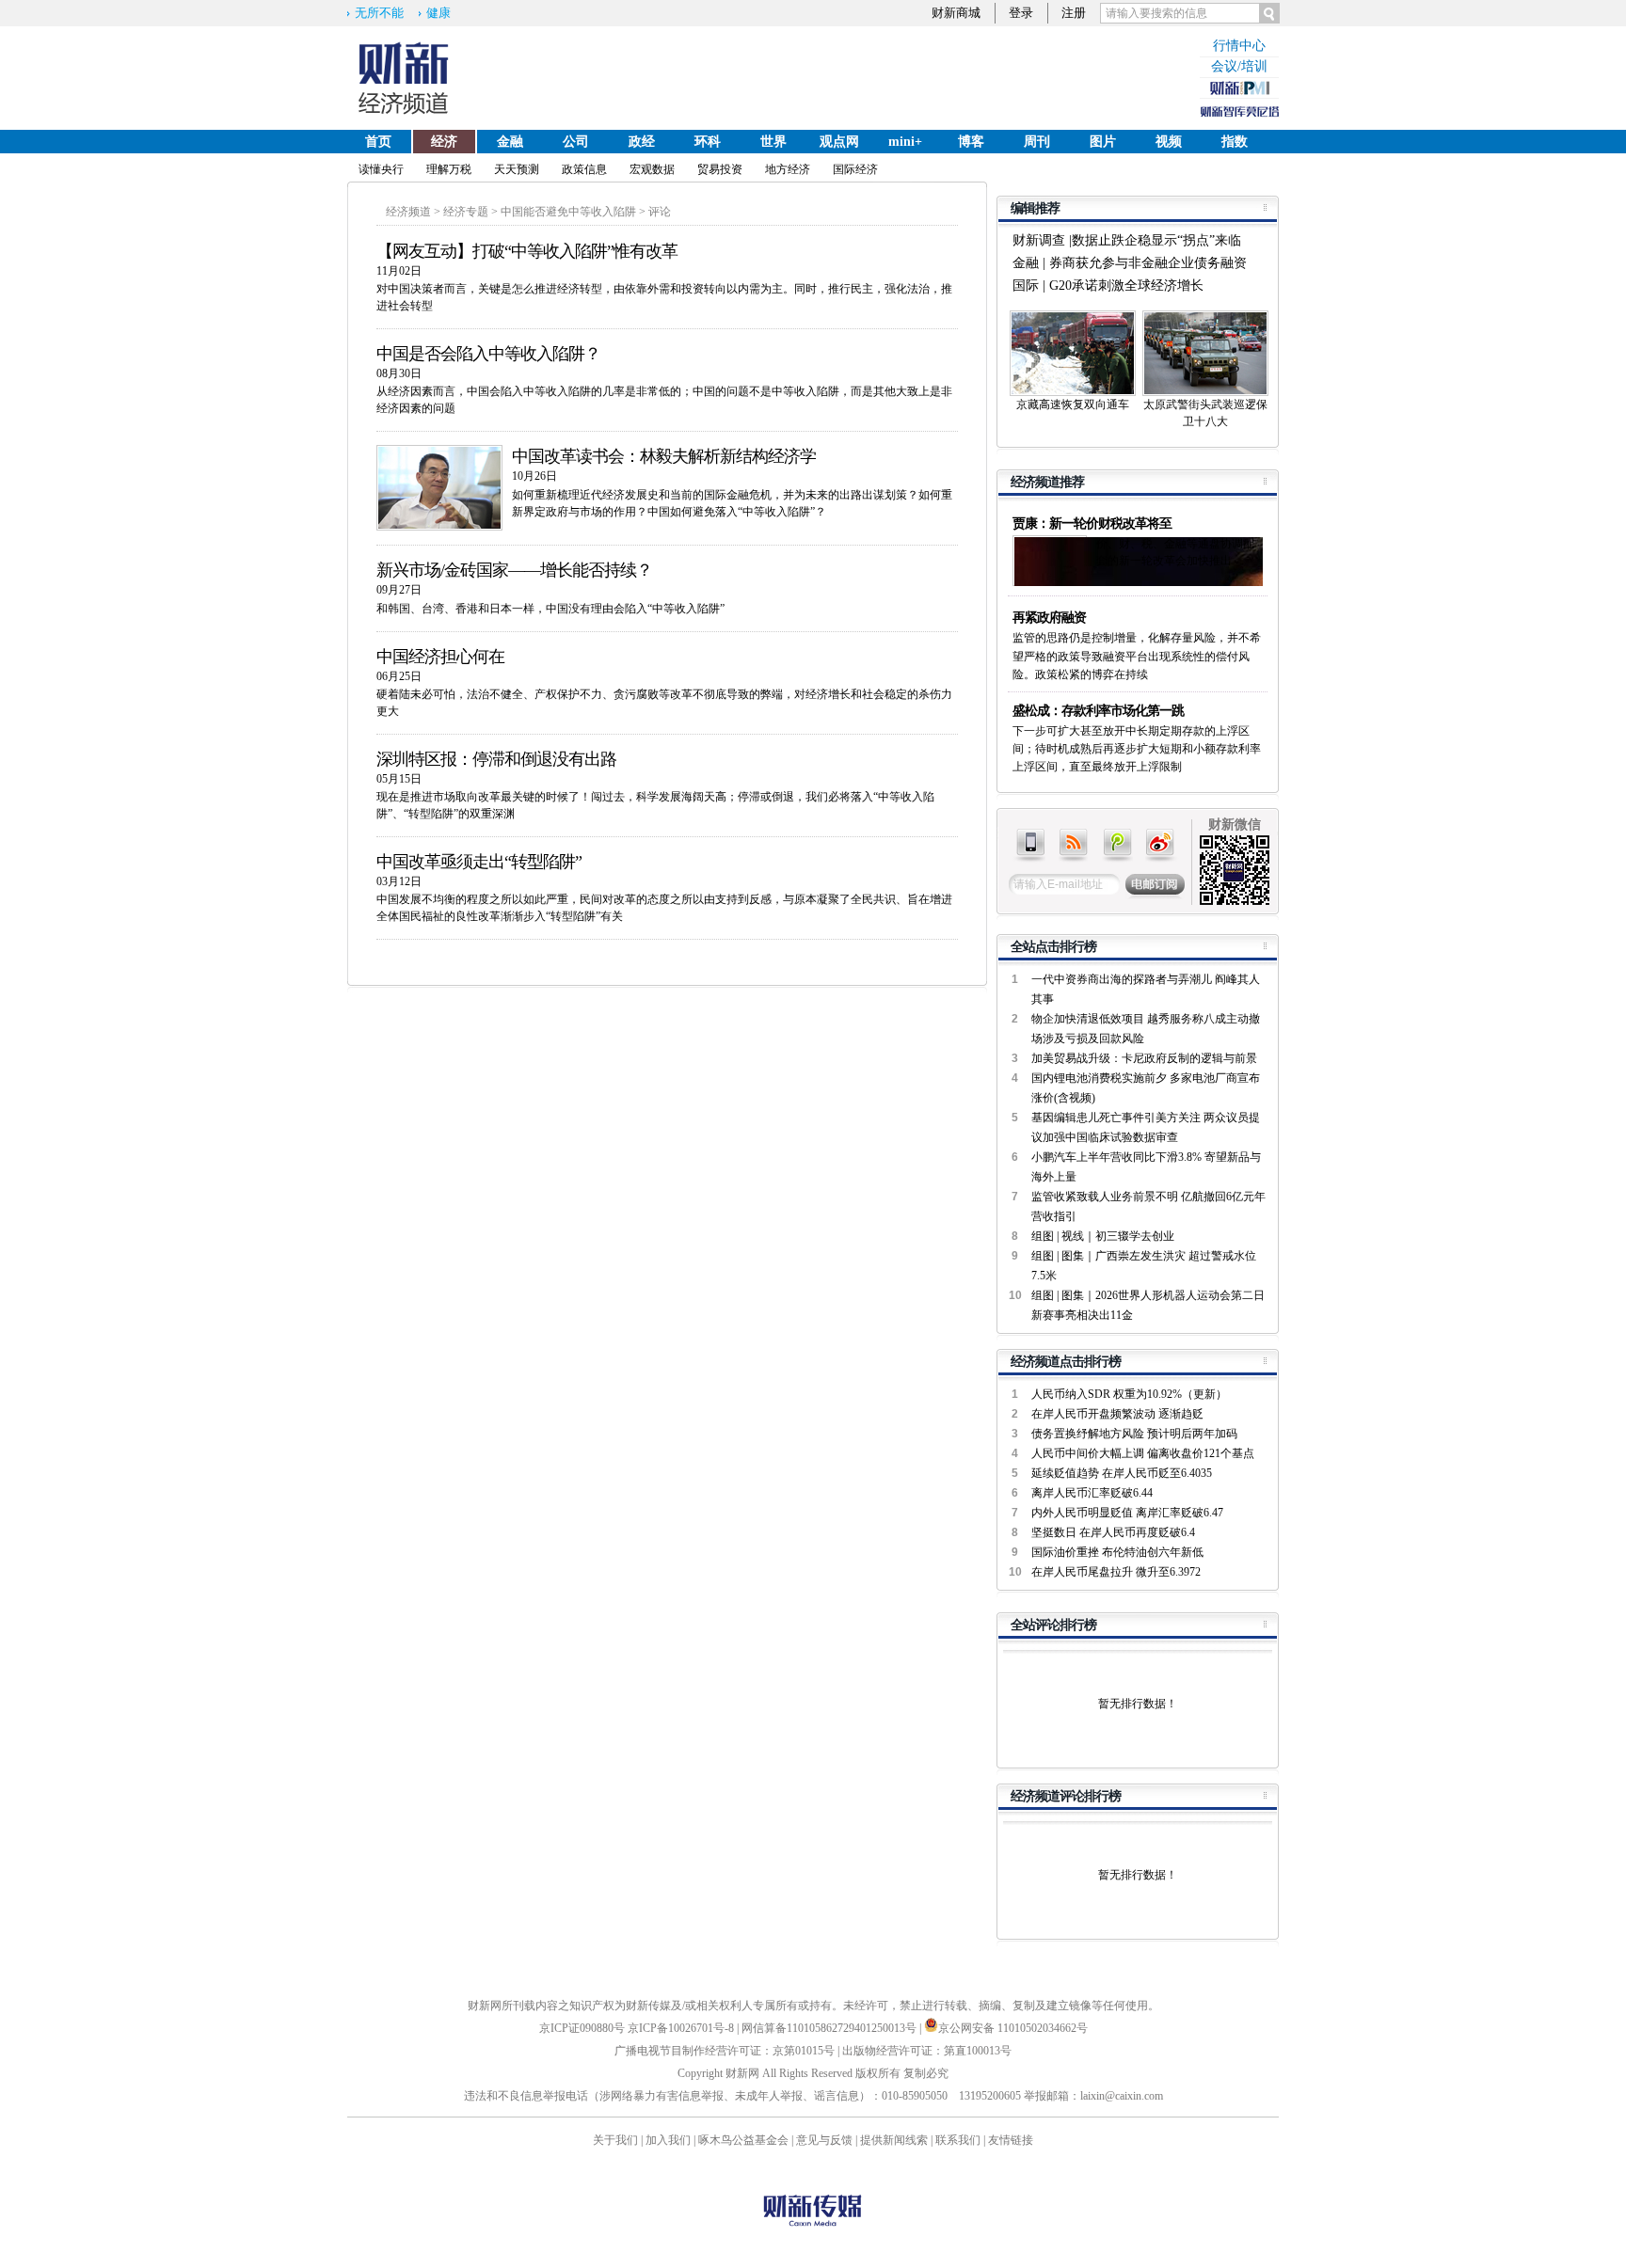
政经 (642, 142)
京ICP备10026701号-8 (682, 2028)
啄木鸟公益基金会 (745, 2140)
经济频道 (408, 212)
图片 (1103, 142)
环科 (708, 142)
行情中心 (1239, 46)
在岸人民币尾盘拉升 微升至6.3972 (1116, 1572)
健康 (438, 13)
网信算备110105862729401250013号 (830, 2028)
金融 (510, 142)
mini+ (905, 142)
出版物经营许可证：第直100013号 (927, 2051)
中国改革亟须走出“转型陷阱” (479, 862)
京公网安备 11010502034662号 (1013, 2028)
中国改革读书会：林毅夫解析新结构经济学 (664, 456)
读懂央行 (381, 169)
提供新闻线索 (894, 2140)
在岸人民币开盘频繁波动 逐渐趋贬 (1117, 1414)
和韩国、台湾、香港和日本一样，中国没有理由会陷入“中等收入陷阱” (550, 609)
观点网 (839, 142)
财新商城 (956, 13)
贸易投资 (720, 169)
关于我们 (615, 2140)
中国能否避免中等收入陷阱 (568, 212)
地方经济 (788, 169)
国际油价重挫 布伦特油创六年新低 (1117, 1552)
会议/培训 (1239, 66)
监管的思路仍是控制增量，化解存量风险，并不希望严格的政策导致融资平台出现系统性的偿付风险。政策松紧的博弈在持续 (1137, 656)
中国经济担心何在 (440, 657)
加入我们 (668, 2140)
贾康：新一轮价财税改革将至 (1092, 523)
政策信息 (584, 169)
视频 (1169, 142)
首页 (378, 142)
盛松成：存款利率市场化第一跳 (1098, 711)
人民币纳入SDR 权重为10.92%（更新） (1129, 1394)
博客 (971, 142)
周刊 (1037, 142)
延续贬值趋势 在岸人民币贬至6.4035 (1122, 1473)
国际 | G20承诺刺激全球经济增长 (1108, 285)
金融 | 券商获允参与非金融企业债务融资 (1130, 263)
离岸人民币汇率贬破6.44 (1092, 1493)
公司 (576, 142)
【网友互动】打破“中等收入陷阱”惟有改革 (527, 251)
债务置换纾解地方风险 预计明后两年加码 (1134, 1434)
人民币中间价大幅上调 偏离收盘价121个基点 (1143, 1453)
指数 (1235, 142)
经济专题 (466, 212)
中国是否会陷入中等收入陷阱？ (488, 354)
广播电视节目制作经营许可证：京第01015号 (725, 2051)
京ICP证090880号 (582, 2028)
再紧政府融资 (1049, 618)
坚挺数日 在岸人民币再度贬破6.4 (1113, 1532)
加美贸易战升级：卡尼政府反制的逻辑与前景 (1144, 1058)
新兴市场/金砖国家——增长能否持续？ (514, 570)
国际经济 (855, 169)
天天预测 (517, 169)
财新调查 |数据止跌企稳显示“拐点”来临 (1127, 240)
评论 (660, 212)
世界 (773, 142)
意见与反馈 (824, 2140)
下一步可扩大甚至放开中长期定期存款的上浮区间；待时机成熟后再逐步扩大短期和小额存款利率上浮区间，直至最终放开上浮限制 (1137, 749)
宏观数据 (652, 169)
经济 (444, 142)
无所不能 (379, 13)
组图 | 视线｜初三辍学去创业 (1103, 1236)
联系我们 (958, 2140)
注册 (1074, 13)
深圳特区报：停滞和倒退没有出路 (496, 759)
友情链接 (1011, 2140)
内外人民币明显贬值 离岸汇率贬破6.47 (1127, 1513)
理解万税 (449, 169)
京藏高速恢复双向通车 (1073, 404)
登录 (1021, 13)
